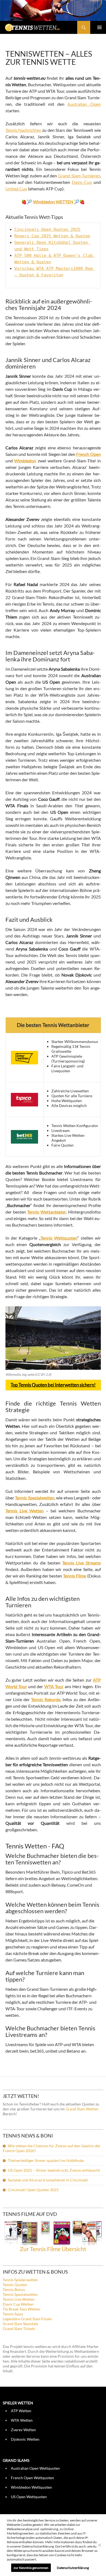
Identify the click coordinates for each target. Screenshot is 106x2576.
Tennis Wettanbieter (47, 1212)
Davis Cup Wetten (18, 2304)
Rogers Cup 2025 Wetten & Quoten (52, 236)
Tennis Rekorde (46, 1699)
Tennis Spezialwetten (20, 2294)
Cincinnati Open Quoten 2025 (47, 229)
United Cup (16, 189)
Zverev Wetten (23, 2430)
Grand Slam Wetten (82, 2109)
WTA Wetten (22, 2420)
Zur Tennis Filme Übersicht (53, 2249)
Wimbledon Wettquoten (31, 2487)
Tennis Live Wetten (19, 2299)
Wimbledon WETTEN (53, 202)
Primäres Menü (99, 27)
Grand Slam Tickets (19, 2329)
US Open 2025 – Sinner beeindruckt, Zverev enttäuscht (54, 2170)
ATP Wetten (21, 2411)
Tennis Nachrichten (23, 130)
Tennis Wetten (40, 30)
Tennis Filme (75, 1576)
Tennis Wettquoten (59, 1238)
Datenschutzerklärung (73, 2568)
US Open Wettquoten (29, 2497)
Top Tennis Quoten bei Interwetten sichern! (53, 1385)
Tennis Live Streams (82, 1563)
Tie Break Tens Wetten (21, 2309)
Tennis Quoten (15, 2285)
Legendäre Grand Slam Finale (27, 2319)
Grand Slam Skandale (20, 2324)
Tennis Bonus (14, 2289)
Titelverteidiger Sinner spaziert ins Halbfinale (46, 2160)
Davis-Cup (82, 182)
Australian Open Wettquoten (35, 2468)
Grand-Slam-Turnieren (79, 176)
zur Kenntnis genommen (31, 2568)
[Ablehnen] (99, 2545)
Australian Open (84, 104)
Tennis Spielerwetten (20, 2280)
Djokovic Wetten (25, 2439)
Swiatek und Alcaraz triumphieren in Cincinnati (48, 2180)
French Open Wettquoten (32, 2478)
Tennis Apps (13, 2314)
